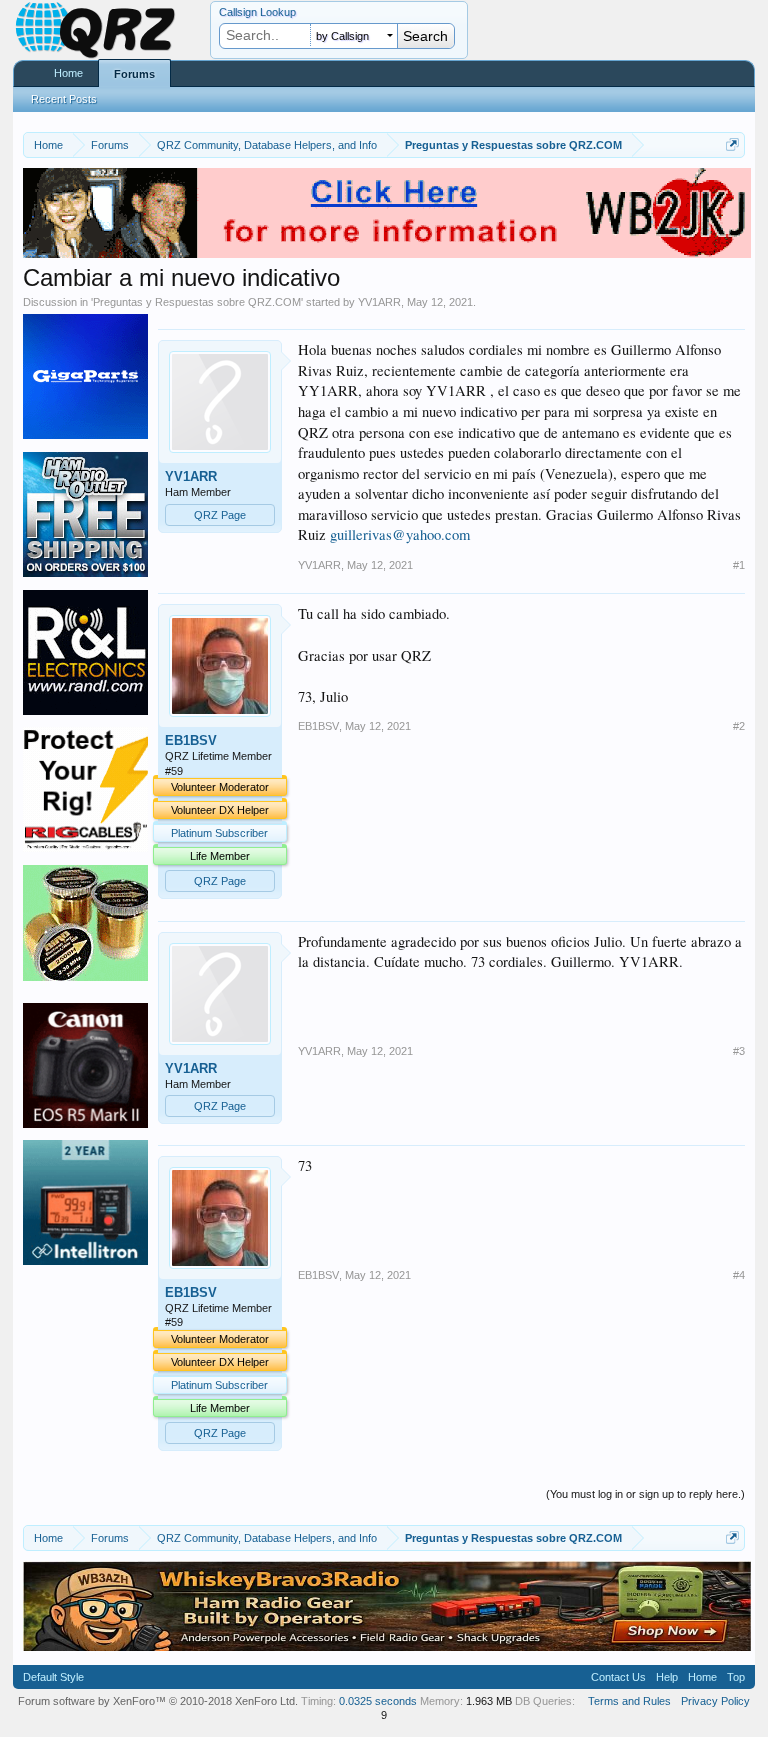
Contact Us (618, 1677)
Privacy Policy (715, 1701)
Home (68, 73)
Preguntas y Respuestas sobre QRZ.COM (197, 302)
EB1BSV (191, 740)
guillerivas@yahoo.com (400, 534)
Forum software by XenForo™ (158, 1701)
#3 (739, 1051)
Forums (134, 74)
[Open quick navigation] (732, 144)
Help (667, 1677)
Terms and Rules (629, 1701)
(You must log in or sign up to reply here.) (645, 1494)
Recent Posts (64, 99)
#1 (739, 565)
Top (736, 1677)
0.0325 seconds (378, 1701)
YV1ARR (379, 302)
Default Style (53, 1677)
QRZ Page (220, 515)
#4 (739, 1275)
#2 (739, 726)
